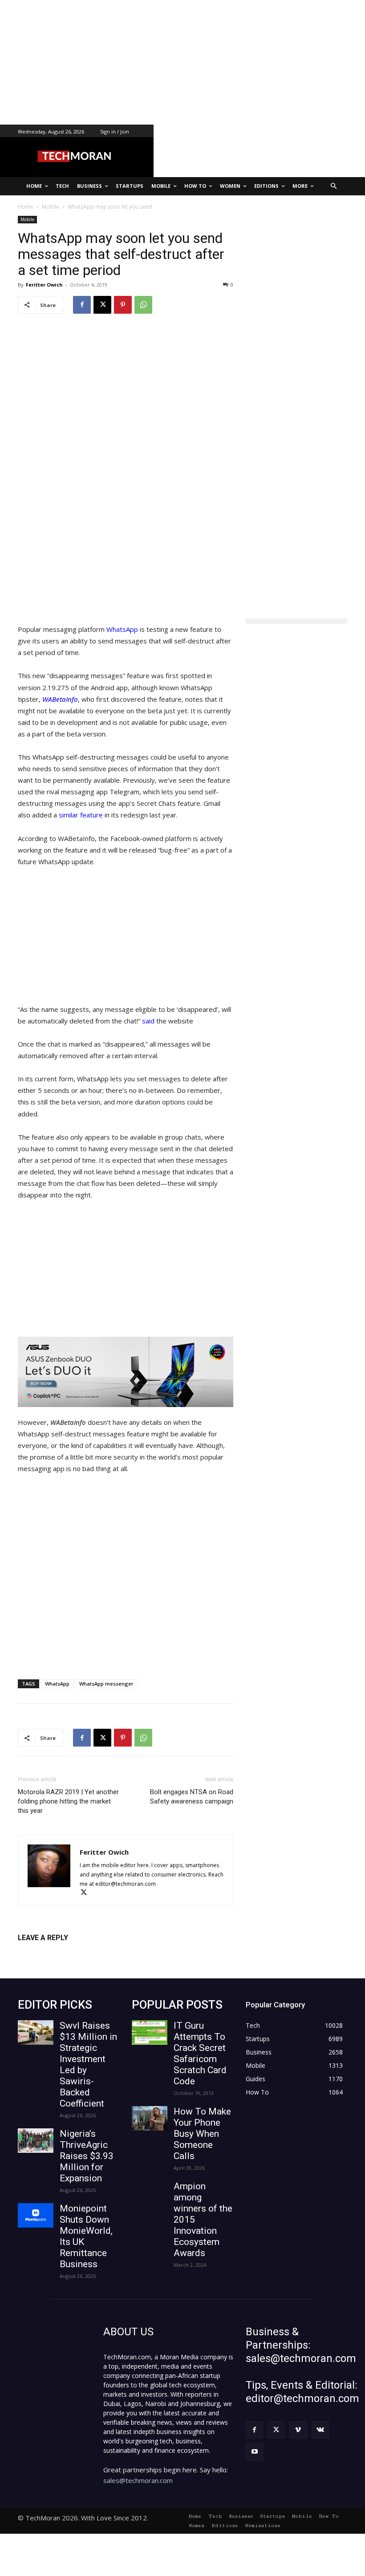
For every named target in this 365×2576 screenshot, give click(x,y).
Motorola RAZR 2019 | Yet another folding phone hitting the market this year (68, 1801)
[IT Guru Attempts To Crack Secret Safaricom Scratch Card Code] (150, 2032)
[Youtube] (254, 2452)
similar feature (81, 815)
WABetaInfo (60, 699)
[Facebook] (82, 305)
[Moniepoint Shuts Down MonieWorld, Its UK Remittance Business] (36, 2215)
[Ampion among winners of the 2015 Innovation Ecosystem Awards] (150, 2193)
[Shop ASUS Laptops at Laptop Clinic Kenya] (126, 1372)
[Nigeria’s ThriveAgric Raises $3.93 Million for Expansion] (36, 2141)
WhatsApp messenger (106, 1684)
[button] (334, 186)
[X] (102, 305)
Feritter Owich (44, 285)
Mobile (27, 219)
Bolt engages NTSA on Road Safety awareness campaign (192, 1797)
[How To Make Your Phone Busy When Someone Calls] (150, 2118)
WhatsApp (122, 629)
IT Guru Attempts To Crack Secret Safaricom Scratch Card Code (200, 2053)
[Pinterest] (123, 305)
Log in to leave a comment (57, 1952)
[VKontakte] (320, 2430)
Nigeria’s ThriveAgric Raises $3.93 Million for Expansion (87, 2156)
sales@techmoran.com (138, 2480)
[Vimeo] (298, 2430)
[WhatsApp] (143, 305)
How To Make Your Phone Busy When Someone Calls (202, 2134)
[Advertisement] (182, 62)
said (149, 1021)
